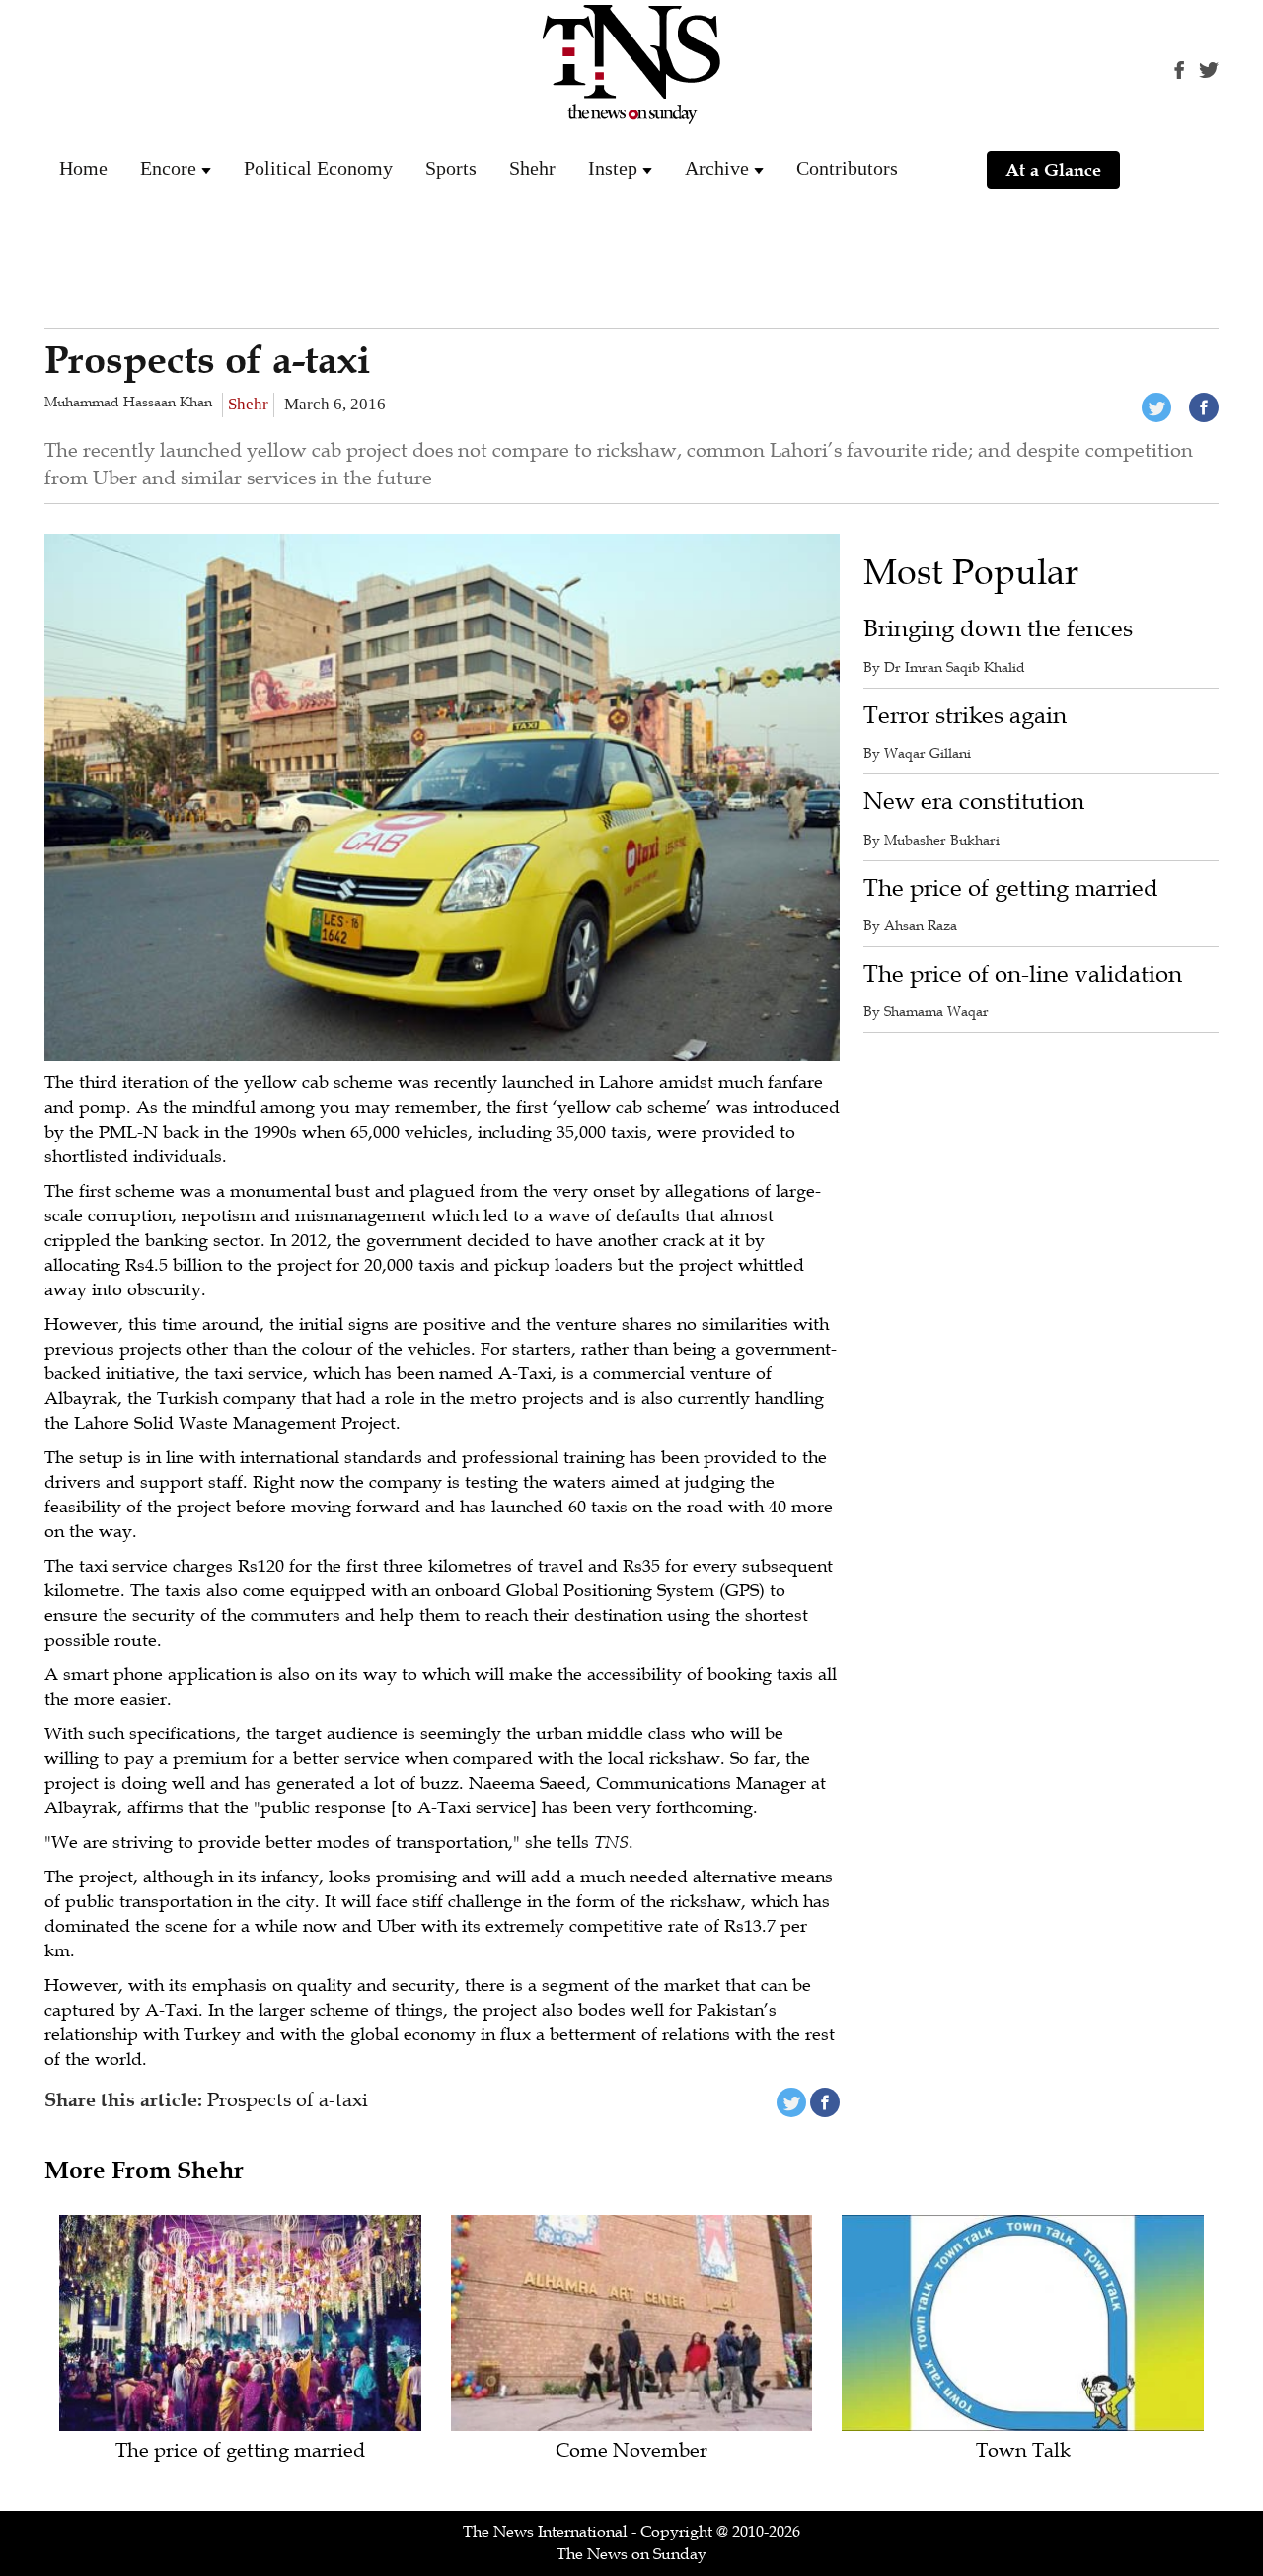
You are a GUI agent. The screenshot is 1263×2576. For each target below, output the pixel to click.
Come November (631, 2451)
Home (83, 168)
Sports (451, 168)
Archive (717, 168)
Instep (613, 168)
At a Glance (1053, 170)
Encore (168, 168)
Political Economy (318, 168)
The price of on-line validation (1023, 974)
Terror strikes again (965, 716)
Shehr (532, 168)
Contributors (847, 168)
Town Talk (1023, 2451)
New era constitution (974, 802)
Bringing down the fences (998, 629)
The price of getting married (1011, 888)
